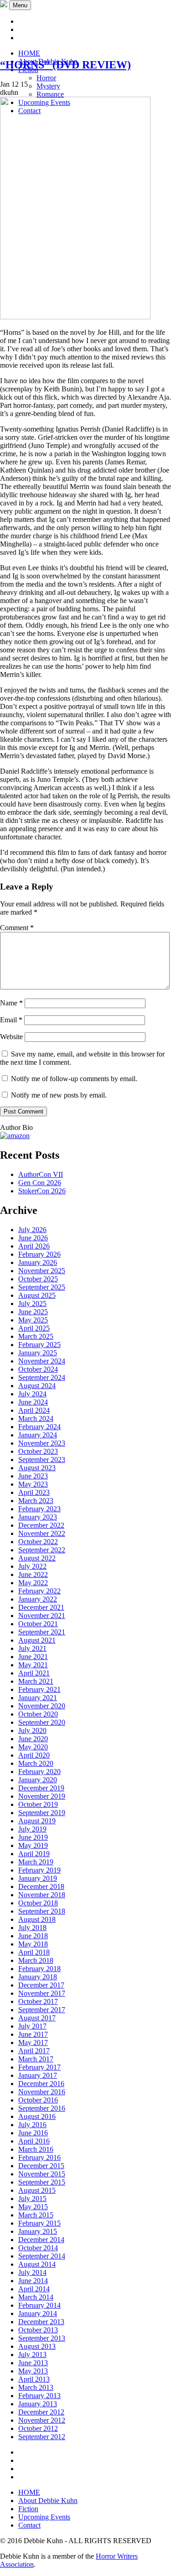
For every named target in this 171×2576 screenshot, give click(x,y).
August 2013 (37, 2346)
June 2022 (33, 1574)
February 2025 (39, 1345)
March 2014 (36, 2297)
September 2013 (42, 2338)
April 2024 (34, 1410)
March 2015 (36, 2215)
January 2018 (38, 1977)
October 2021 (38, 1624)
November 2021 (42, 1616)
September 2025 (42, 1287)
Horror (46, 78)
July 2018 (32, 1928)
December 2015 (41, 2166)
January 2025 (38, 1353)
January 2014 (38, 2313)
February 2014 (39, 2305)
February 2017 (39, 2067)
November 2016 (42, 2092)
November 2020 (42, 1706)
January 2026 (38, 1262)
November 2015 (42, 2174)
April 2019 (34, 1854)
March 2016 (36, 2149)
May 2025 (33, 1320)
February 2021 (39, 1689)
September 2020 (42, 1722)
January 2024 (38, 1435)
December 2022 (41, 1525)
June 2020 (33, 1739)
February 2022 (39, 1591)
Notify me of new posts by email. (59, 1095)
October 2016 (38, 2100)
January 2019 (38, 1878)
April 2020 (34, 1755)
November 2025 (42, 1271)
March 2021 (36, 1681)
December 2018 (41, 1886)
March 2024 (36, 1418)
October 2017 (38, 2001)
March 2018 (36, 1960)
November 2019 (42, 1796)
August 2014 (37, 2264)
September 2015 (42, 2182)
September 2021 (42, 1632)
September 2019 (42, 1813)
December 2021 (41, 1607)
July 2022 (32, 1566)
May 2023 (33, 1484)
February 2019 (39, 1870)
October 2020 (38, 1714)
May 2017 (33, 2043)
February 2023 (39, 1509)
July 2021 (32, 1648)
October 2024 (38, 1369)
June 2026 (33, 1238)
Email (11, 1020)
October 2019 (38, 1804)
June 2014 (33, 2281)
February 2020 (39, 1772)
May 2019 (33, 1845)
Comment (17, 928)
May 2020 (33, 1747)
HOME (29, 53)
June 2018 (33, 1936)
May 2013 (33, 2371)
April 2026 (34, 1246)
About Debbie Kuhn (48, 2501)
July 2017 (32, 2026)
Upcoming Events (44, 2517)
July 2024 (32, 1394)
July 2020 (32, 1730)
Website (11, 1037)
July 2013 (32, 2355)
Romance (50, 94)
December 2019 (41, 1788)
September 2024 (42, 1377)
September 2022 (42, 1550)
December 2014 (41, 2240)
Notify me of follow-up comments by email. (74, 1079)
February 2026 (39, 1254)
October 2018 (38, 1903)
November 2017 (42, 1993)
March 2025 (36, 1336)
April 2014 (34, 2289)
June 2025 (33, 1312)
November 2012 (42, 2420)
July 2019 (32, 1829)
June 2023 (33, 1476)
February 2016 (39, 2157)
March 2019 (36, 1862)
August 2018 (37, 1919)
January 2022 (38, 1599)
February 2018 (39, 1969)
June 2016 (33, 2133)
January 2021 (38, 1698)
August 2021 (37, 1640)
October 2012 (38, 2428)
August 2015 (37, 2190)
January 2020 (38, 1780)
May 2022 (33, 1583)
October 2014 (38, 2248)
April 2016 (34, 2141)
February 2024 (39, 1427)
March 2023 (36, 1501)
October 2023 (38, 1451)
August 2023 (37, 1468)
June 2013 (33, 2363)
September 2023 (42, 1460)
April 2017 (34, 2051)
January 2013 (38, 2404)
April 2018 (34, 1952)
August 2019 (37, 1821)
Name (11, 1003)
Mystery (48, 86)
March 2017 (36, 2059)
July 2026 (32, 1230)
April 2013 (34, 2379)
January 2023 (38, 1517)
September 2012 (42, 2437)
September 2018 (42, 1911)
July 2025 (32, 1304)
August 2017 (37, 2018)
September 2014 (42, 2256)
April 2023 (34, 1492)
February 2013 (39, 2396)
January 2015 (38, 2231)
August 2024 (37, 1386)
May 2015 (33, 2207)
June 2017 (33, 2034)
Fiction (28, 2509)
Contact (29, 2525)
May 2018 (33, 1944)
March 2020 (36, 1763)
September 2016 (42, 2108)
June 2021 (33, 1657)
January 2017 (38, 2075)
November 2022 (42, 1533)
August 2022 (37, 1558)
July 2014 (32, 2272)
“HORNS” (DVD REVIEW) (65, 65)
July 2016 (32, 2125)
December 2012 (41, 2412)
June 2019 (33, 1837)
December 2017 (41, 1985)
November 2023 (42, 1443)
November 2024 (42, 1361)
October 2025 (38, 1279)
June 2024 (33, 1402)
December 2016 (41, 2084)
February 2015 (39, 2223)
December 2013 (41, 2322)
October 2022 (38, 1542)
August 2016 (37, 2116)
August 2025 (37, 1295)
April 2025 (34, 1328)
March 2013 (36, 2387)
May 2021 (33, 1665)
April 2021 (34, 1673)
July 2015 (32, 2199)
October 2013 (38, 2330)
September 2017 (42, 2010)
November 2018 (42, 1895)
